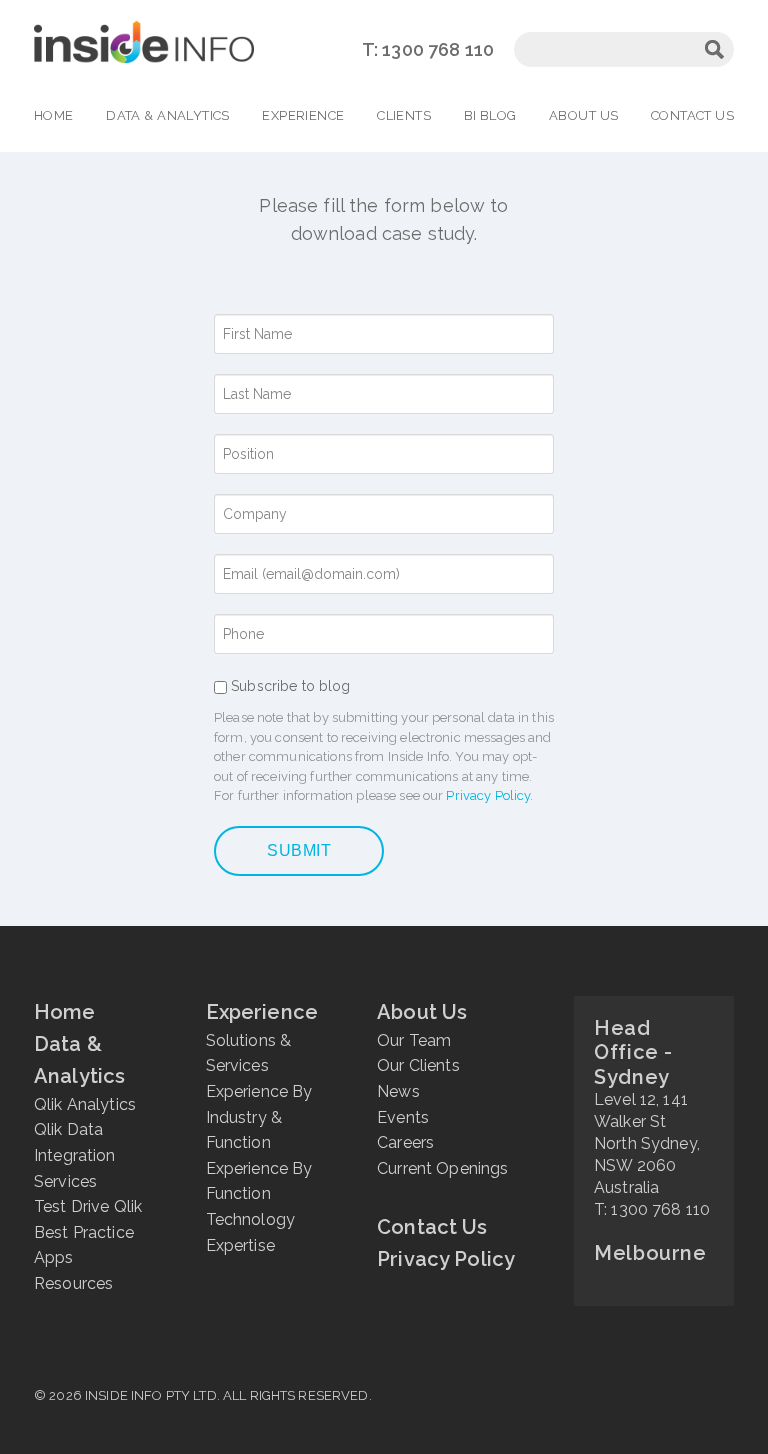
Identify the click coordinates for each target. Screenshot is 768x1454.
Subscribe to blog (290, 686)
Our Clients (418, 1065)
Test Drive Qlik (88, 1206)
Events (403, 1117)
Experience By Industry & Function (259, 1117)
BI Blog (490, 115)
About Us (583, 115)
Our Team (414, 1040)
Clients (404, 115)
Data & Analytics (168, 115)
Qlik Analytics (85, 1104)
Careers (405, 1142)
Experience (303, 115)
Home (54, 115)
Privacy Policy (488, 795)
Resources (73, 1283)
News (398, 1091)
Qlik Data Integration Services (75, 1155)
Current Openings (442, 1168)
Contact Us (692, 115)
